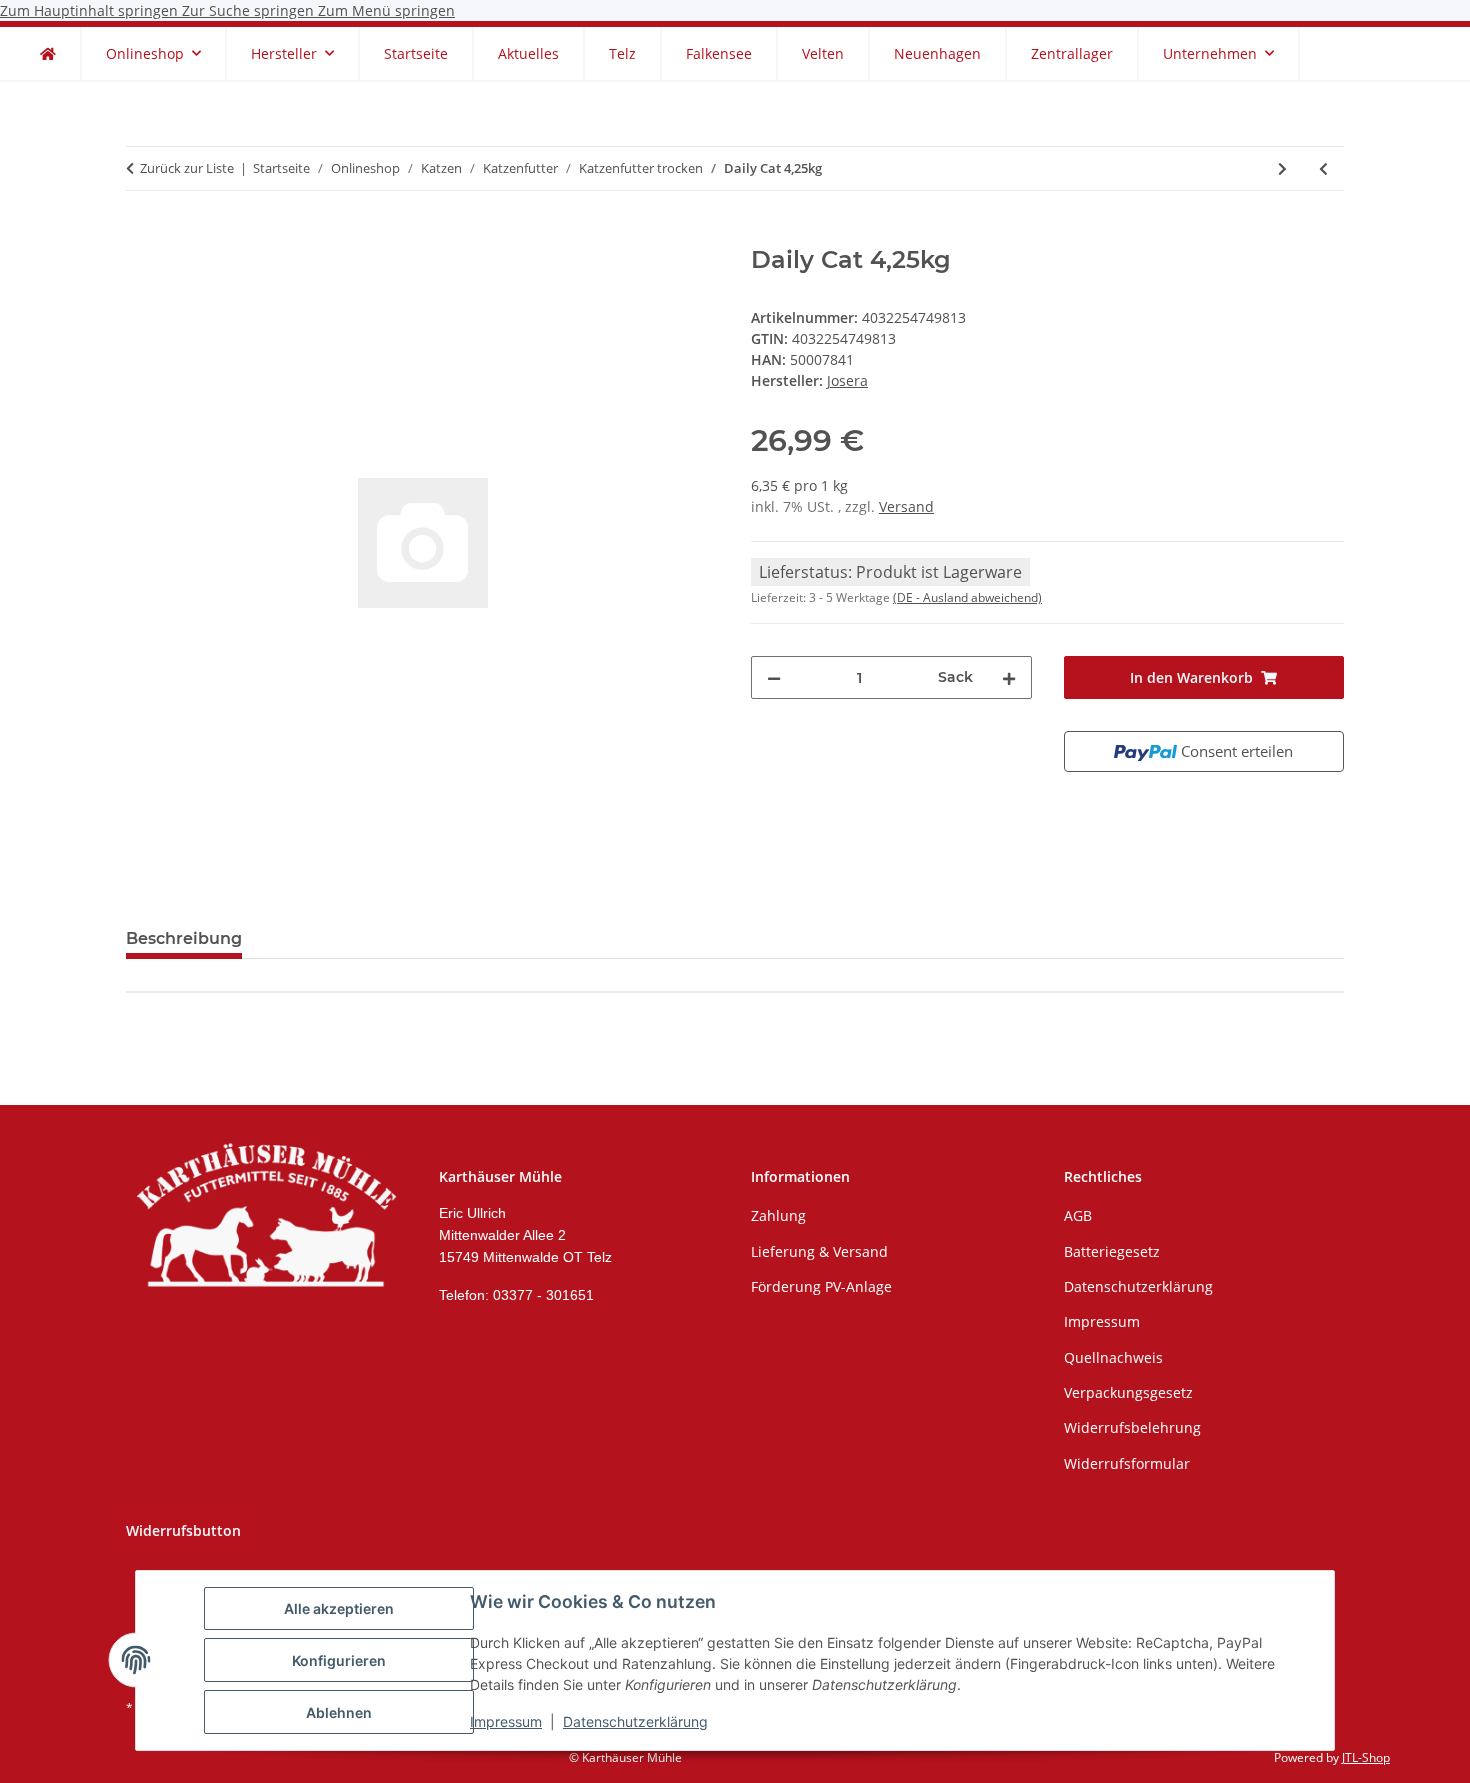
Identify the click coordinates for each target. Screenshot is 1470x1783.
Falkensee (719, 53)
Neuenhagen (937, 53)
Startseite (416, 53)
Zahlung (778, 1215)
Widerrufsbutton (183, 1530)
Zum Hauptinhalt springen (91, 10)
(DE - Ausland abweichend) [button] (967, 597)
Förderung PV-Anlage (821, 1286)
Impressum (506, 1721)
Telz (622, 53)
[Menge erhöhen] (1009, 677)
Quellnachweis (1113, 1357)
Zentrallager (1072, 53)
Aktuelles (528, 53)
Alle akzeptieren (339, 1608)
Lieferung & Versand (819, 1251)
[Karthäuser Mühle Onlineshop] (48, 53)
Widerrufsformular (1127, 1463)
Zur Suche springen (250, 10)
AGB (1078, 1215)
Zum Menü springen (386, 10)
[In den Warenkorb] (142, 235)
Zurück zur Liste (187, 168)
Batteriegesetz (1112, 1251)
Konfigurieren (339, 1660)
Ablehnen (339, 1712)
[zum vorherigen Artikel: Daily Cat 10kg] (1323, 168)
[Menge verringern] (774, 677)
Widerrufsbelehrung (1132, 1427)
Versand (906, 506)
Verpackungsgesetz (1128, 1392)
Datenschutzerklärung (635, 1721)
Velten (823, 53)
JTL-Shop (1366, 1757)
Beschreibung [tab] (184, 938)
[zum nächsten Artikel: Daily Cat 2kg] (1282, 168)
